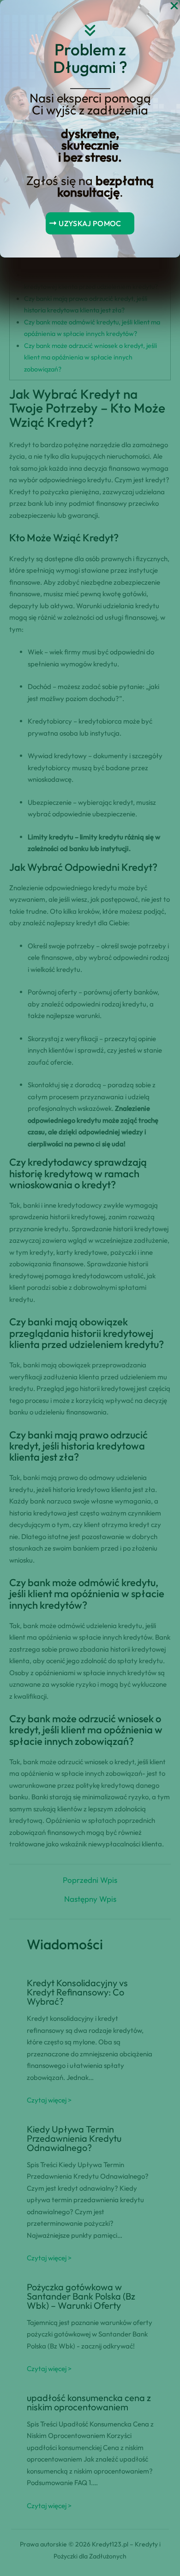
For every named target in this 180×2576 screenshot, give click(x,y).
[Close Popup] (174, 6)
